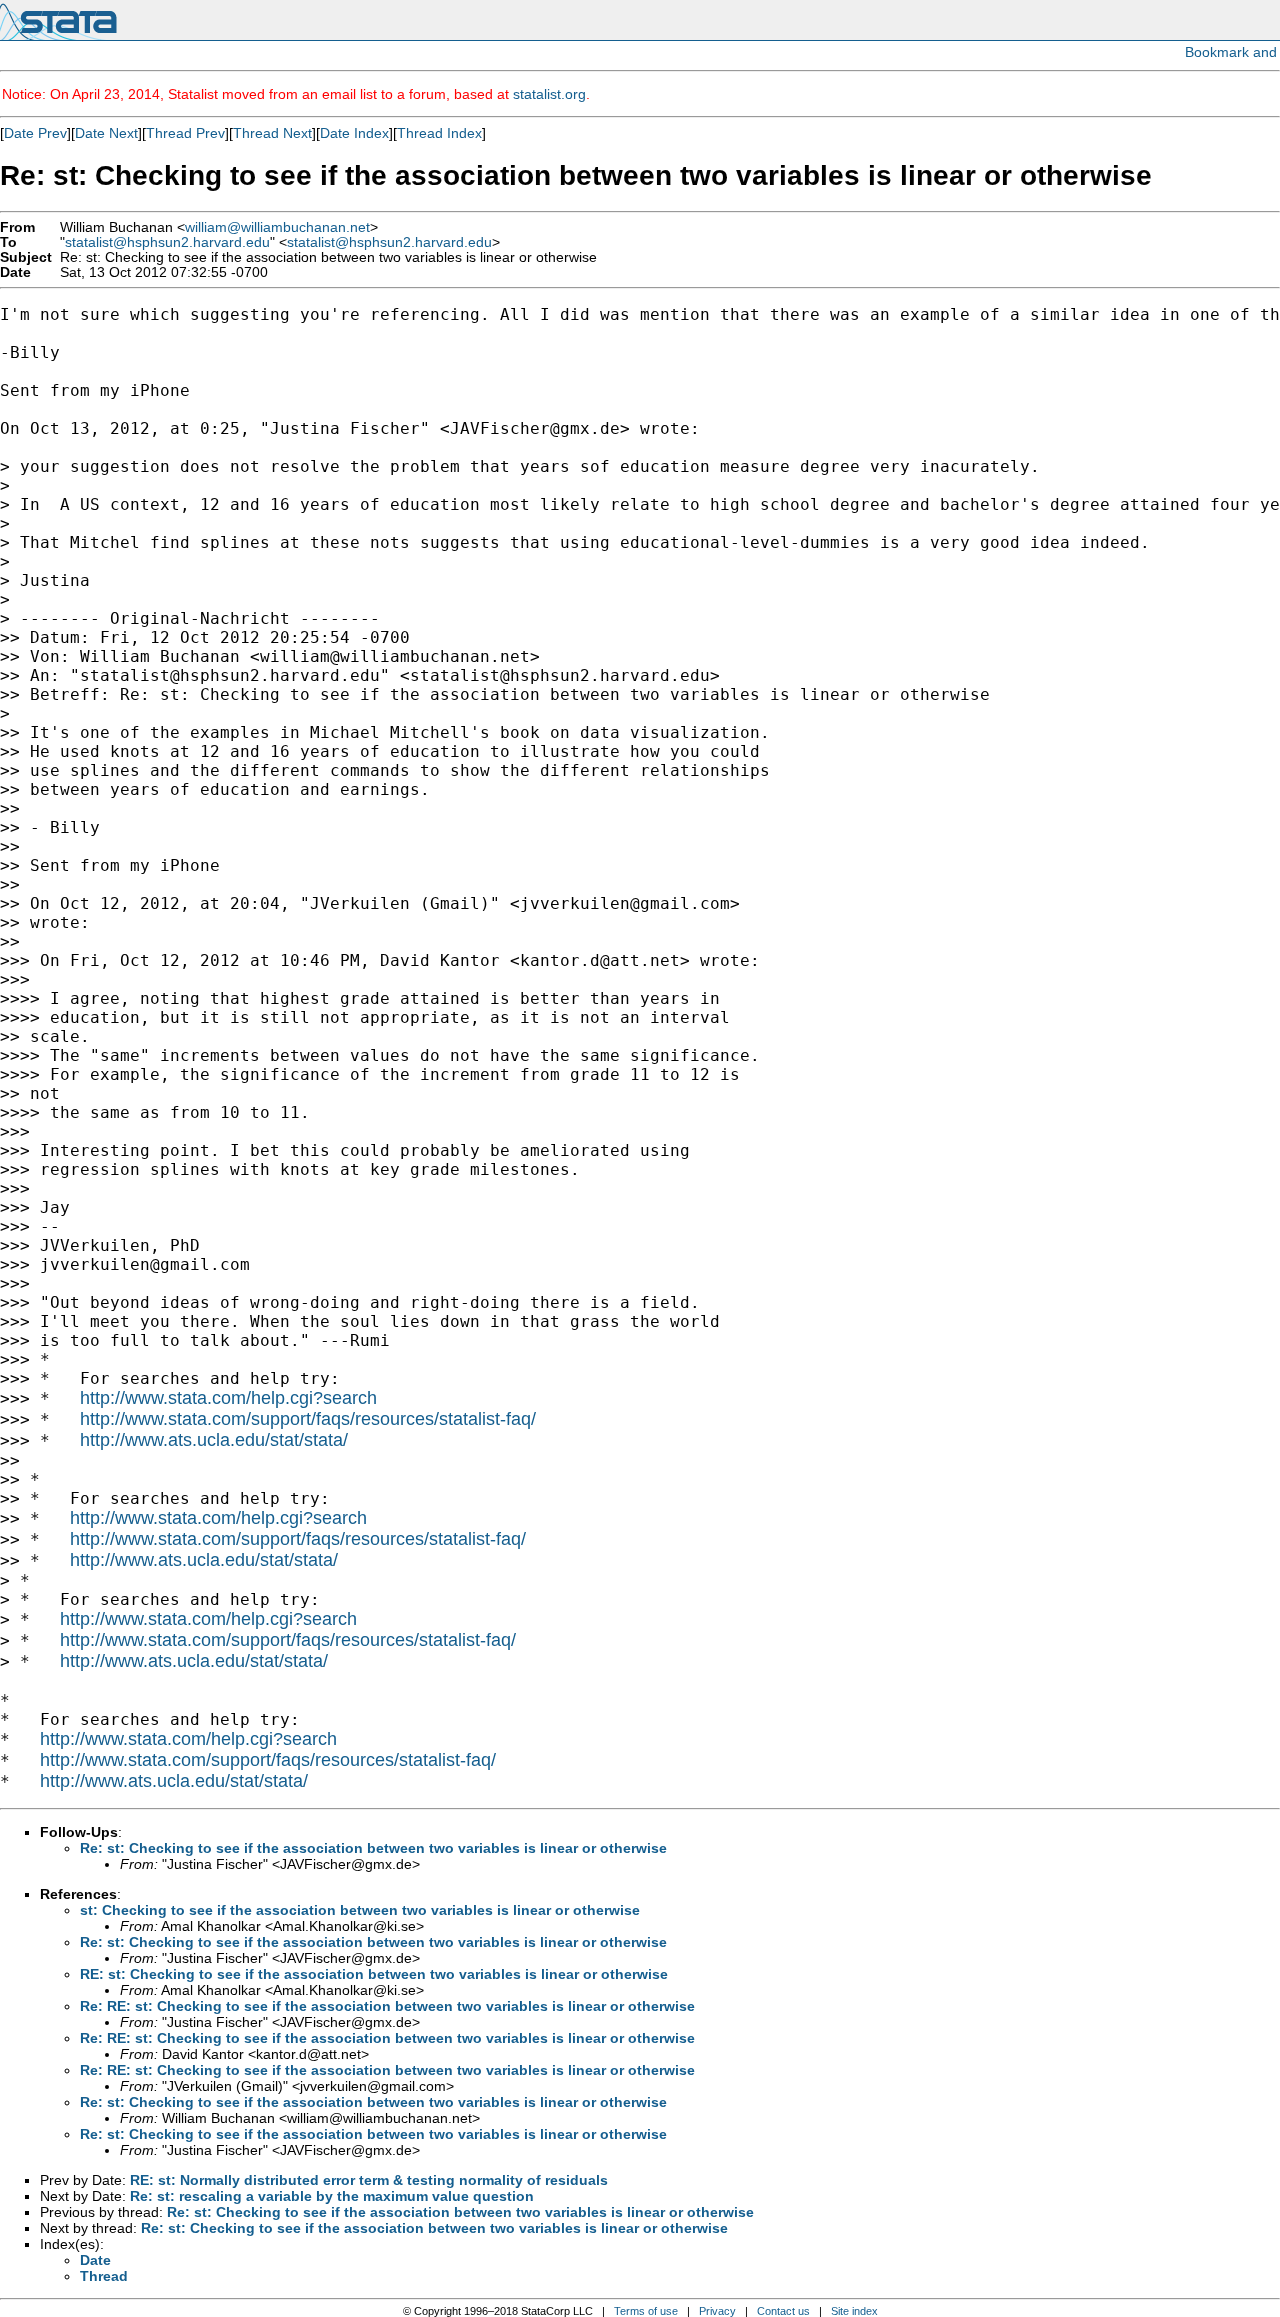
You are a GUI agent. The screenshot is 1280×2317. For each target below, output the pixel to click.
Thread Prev (185, 133)
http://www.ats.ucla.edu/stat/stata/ (214, 1440)
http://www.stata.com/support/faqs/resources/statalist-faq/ (308, 1419)
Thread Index (439, 133)
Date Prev (35, 133)
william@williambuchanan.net (277, 227)
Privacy (717, 2311)
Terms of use (646, 2311)
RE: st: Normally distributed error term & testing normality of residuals (369, 2180)
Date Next (106, 133)
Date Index (354, 133)
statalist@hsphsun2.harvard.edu (167, 242)
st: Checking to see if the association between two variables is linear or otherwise (360, 1910)
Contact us (783, 2311)
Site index (854, 2311)
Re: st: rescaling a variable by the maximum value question (332, 2196)
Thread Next (272, 133)
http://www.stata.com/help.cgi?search (228, 1398)
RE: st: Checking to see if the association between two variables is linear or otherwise (374, 1974)
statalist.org (549, 94)
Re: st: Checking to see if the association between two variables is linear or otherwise (373, 1848)
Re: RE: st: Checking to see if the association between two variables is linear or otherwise (387, 2006)
